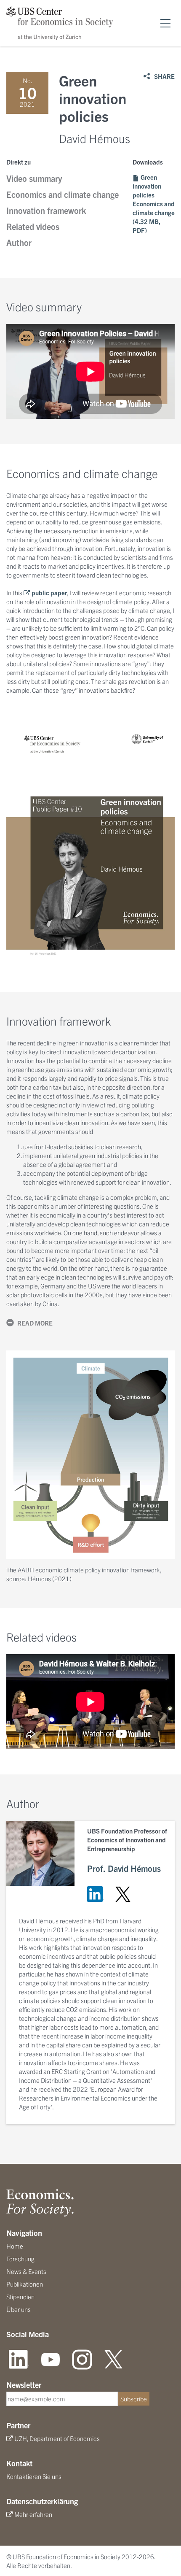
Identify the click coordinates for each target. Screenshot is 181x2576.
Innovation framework (46, 210)
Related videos (33, 226)
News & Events (26, 2271)
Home (15, 2246)
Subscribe (134, 2399)
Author (19, 242)
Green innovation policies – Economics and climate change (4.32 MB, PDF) (154, 204)
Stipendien (20, 2297)
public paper (49, 593)
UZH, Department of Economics (57, 2438)
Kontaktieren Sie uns (34, 2476)
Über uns (19, 2309)
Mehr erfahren (33, 2514)
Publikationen (25, 2284)
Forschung (20, 2259)
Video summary (34, 178)
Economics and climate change (63, 194)
